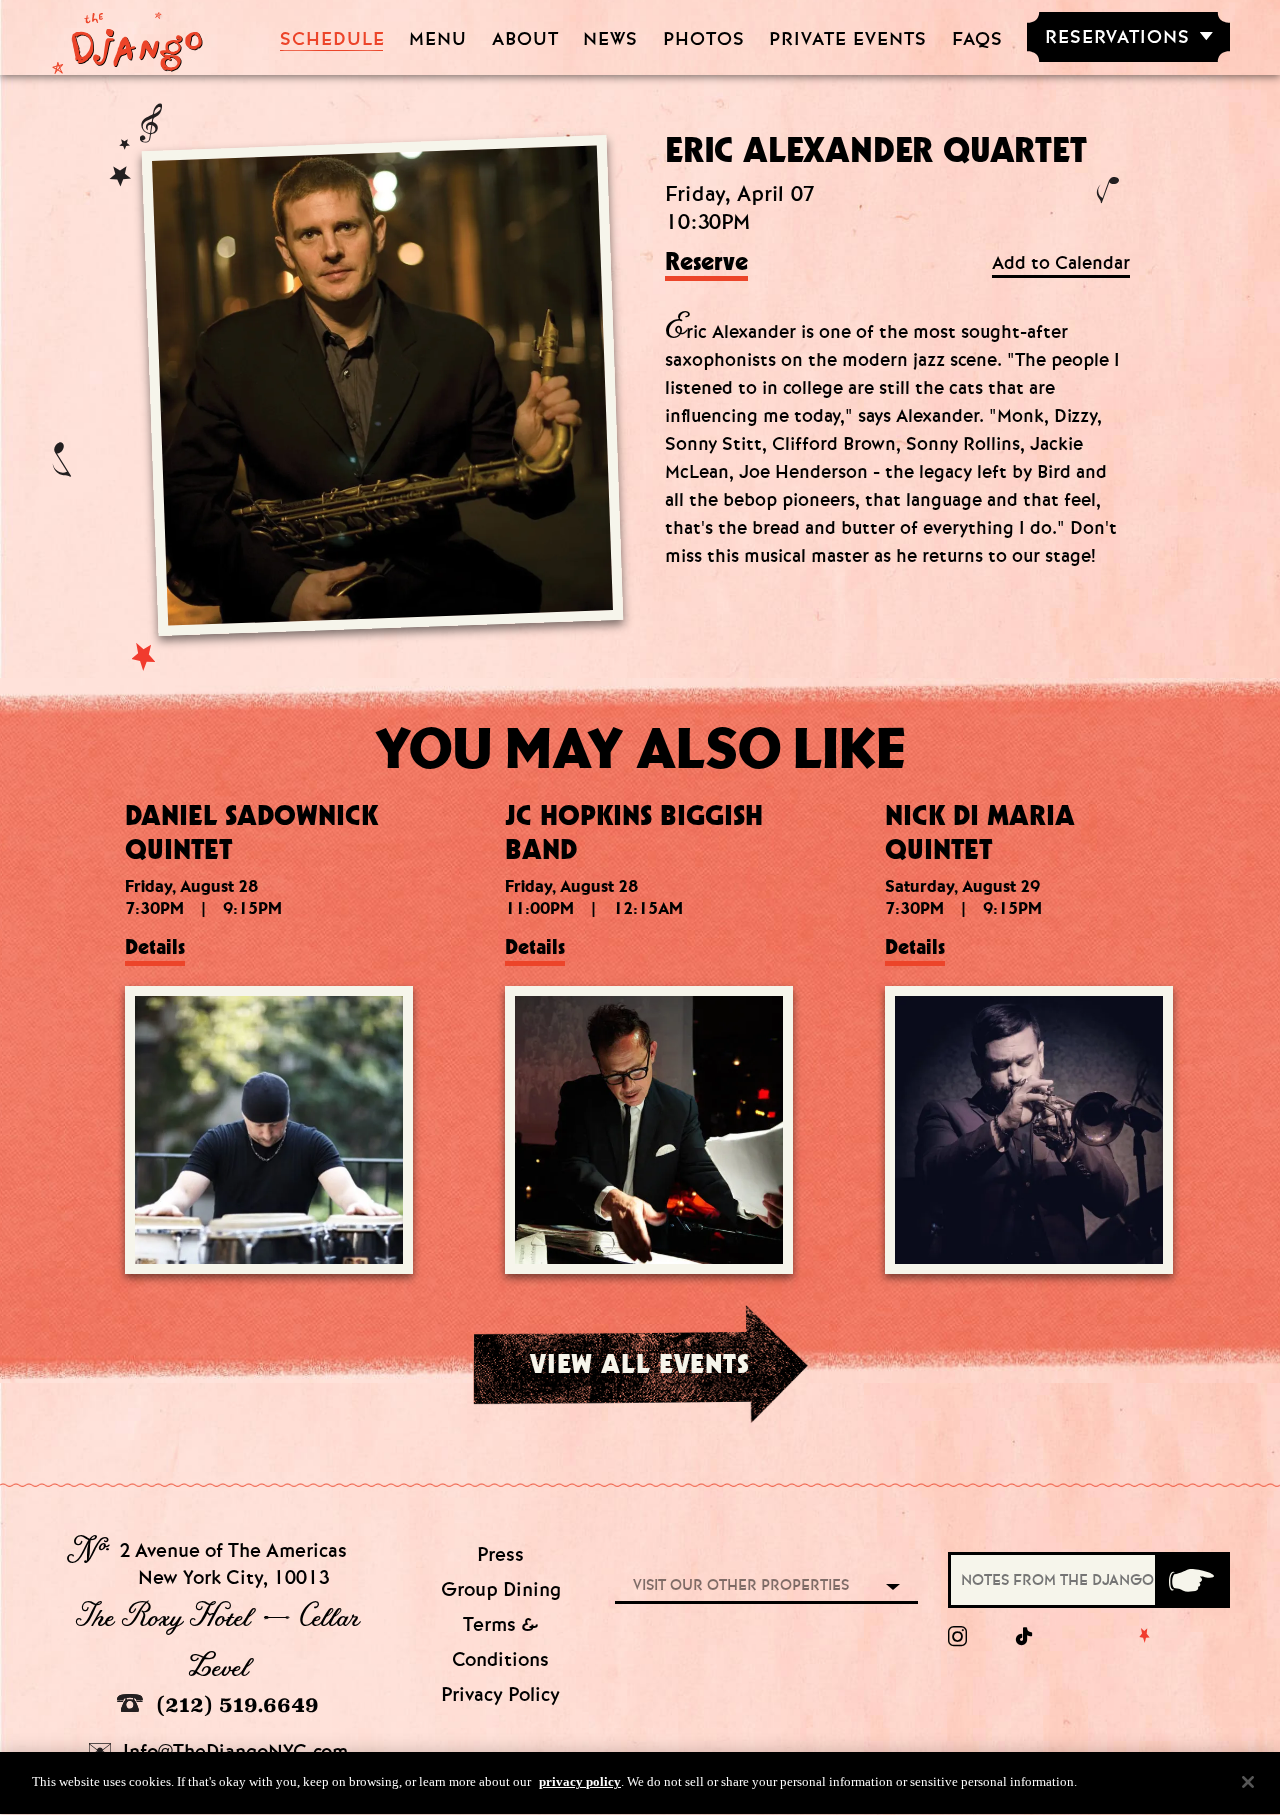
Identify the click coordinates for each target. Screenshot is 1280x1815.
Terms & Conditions (500, 1642)
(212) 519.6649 (234, 1704)
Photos (704, 39)
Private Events (848, 39)
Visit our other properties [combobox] (741, 1585)
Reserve (706, 263)
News (610, 39)
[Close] (1248, 1782)
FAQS (977, 39)
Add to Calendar (1061, 263)
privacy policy (580, 1781)
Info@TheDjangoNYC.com (233, 1751)
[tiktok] (1025, 1637)
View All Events (639, 1363)
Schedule (332, 39)
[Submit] (1191, 1580)
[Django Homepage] (127, 37)
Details (155, 947)
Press (500, 1554)
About (525, 39)
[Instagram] (957, 1637)
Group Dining (501, 1589)
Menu (438, 39)
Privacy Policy (500, 1694)
